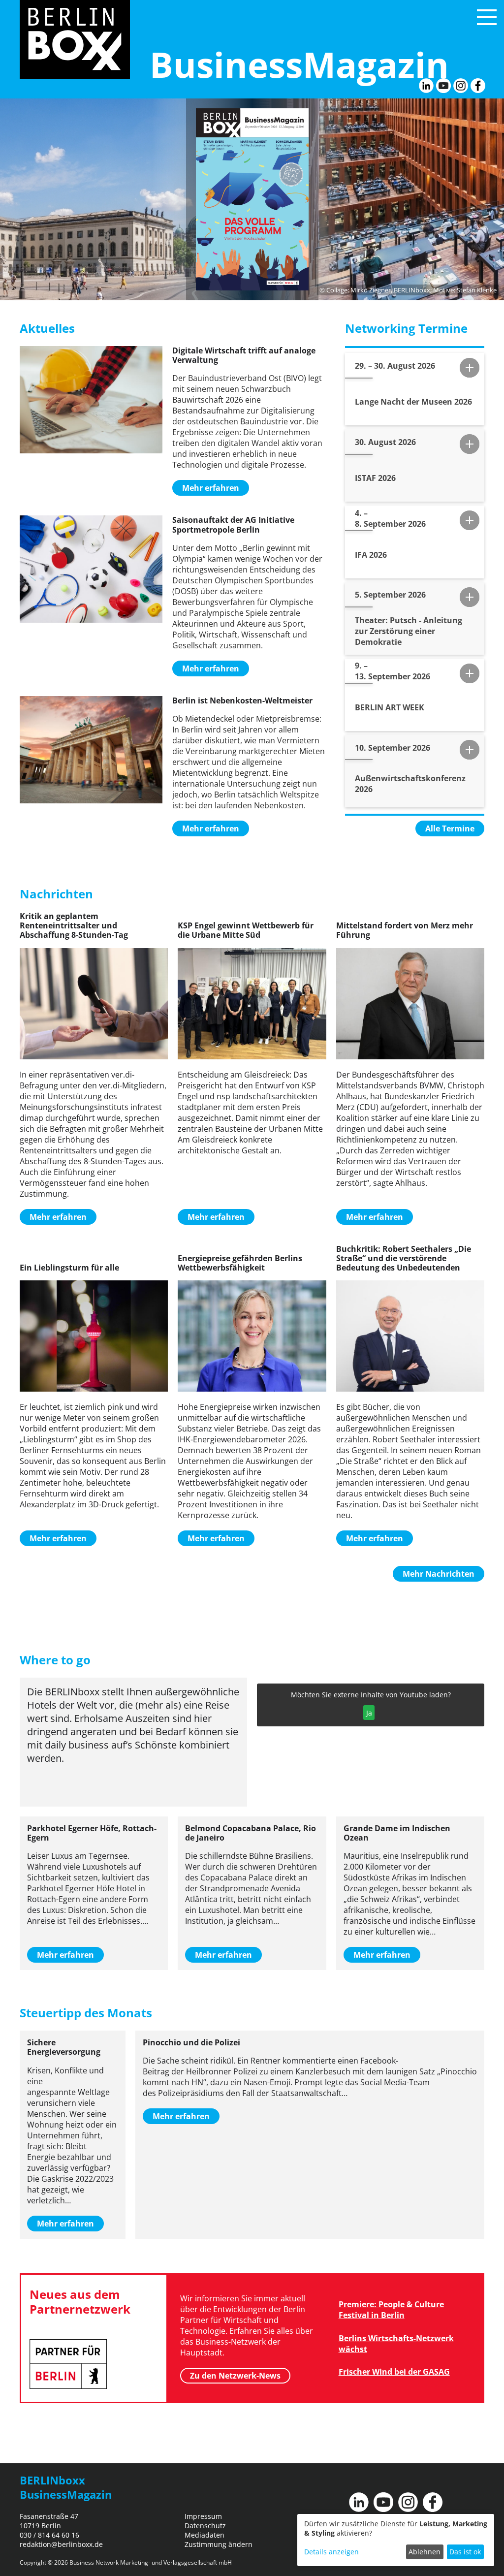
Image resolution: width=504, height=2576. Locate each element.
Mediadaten (205, 2535)
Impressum (203, 2516)
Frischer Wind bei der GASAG (394, 2372)
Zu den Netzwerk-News (235, 2376)
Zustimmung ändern (219, 2544)
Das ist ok (465, 2552)
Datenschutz (205, 2526)
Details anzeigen (331, 2552)
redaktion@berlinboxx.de (61, 2544)
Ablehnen (425, 2552)
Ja (369, 1713)
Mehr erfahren (211, 488)
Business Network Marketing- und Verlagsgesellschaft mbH (151, 2562)
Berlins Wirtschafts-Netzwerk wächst (396, 2344)
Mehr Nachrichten (439, 1574)
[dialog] (396, 2540)
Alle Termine (450, 828)
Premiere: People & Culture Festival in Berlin (391, 2310)
